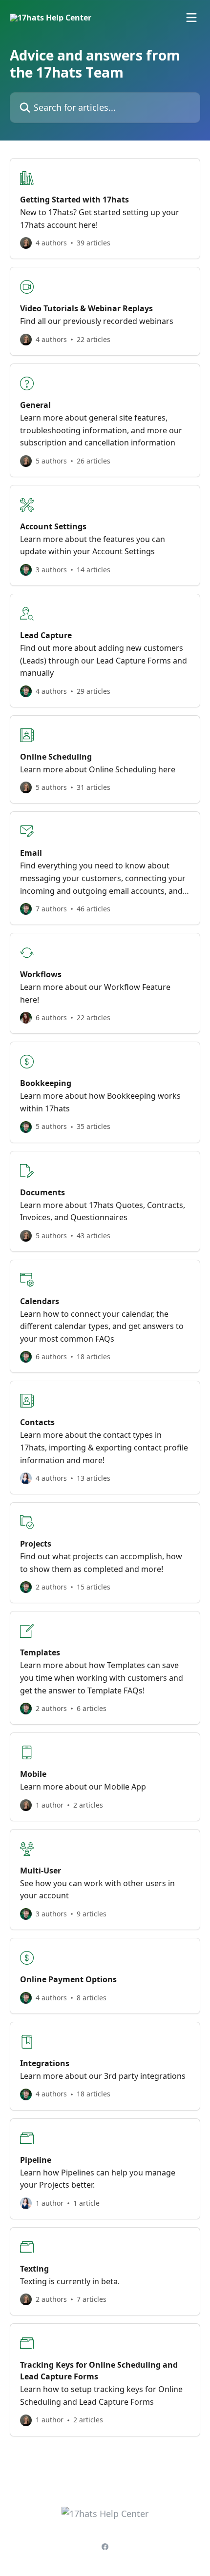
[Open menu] (191, 18)
